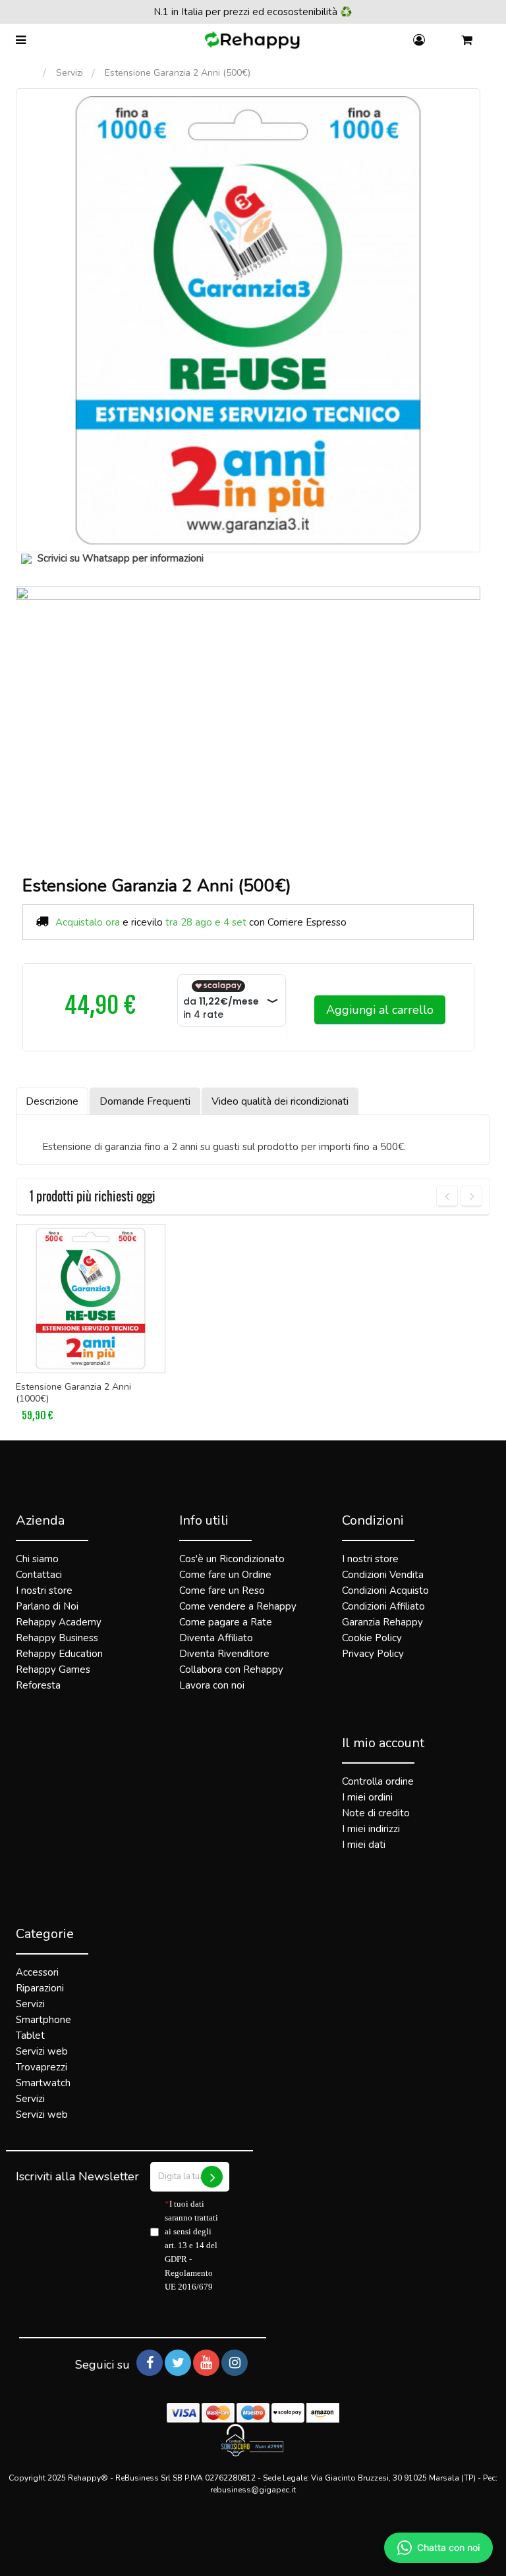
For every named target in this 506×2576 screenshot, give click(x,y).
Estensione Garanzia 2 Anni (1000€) (73, 1393)
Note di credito (376, 1813)
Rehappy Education (59, 1654)
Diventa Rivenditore (224, 1654)
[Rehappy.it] (253, 40)
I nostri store (44, 1590)
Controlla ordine (378, 1781)
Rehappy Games (53, 1669)
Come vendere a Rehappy (238, 1606)
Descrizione (52, 1101)
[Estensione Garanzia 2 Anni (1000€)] (91, 1299)
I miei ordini (367, 1797)
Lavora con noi (212, 1685)
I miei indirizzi (371, 1829)
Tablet (30, 2036)
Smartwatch (43, 2083)
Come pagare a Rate (226, 1622)
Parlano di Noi (47, 1606)
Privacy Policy (373, 1654)
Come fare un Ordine (225, 1575)
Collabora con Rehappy (231, 1669)
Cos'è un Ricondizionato (232, 1559)
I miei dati (364, 1845)
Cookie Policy (372, 1638)
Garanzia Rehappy (382, 1622)
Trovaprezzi (42, 2067)
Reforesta (38, 1685)
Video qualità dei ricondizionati (280, 1101)
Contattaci (39, 1575)
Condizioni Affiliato (383, 1606)
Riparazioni (40, 1988)
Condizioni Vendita (383, 1575)
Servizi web (42, 2051)
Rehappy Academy (59, 1622)
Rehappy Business (57, 1638)
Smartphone (43, 2020)
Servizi (70, 73)
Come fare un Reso (222, 1590)
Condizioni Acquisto (385, 1590)
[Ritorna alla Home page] (29, 73)
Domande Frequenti (145, 1101)
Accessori (37, 1972)
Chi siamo (37, 1559)
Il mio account (383, 1743)
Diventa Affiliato (216, 1638)
